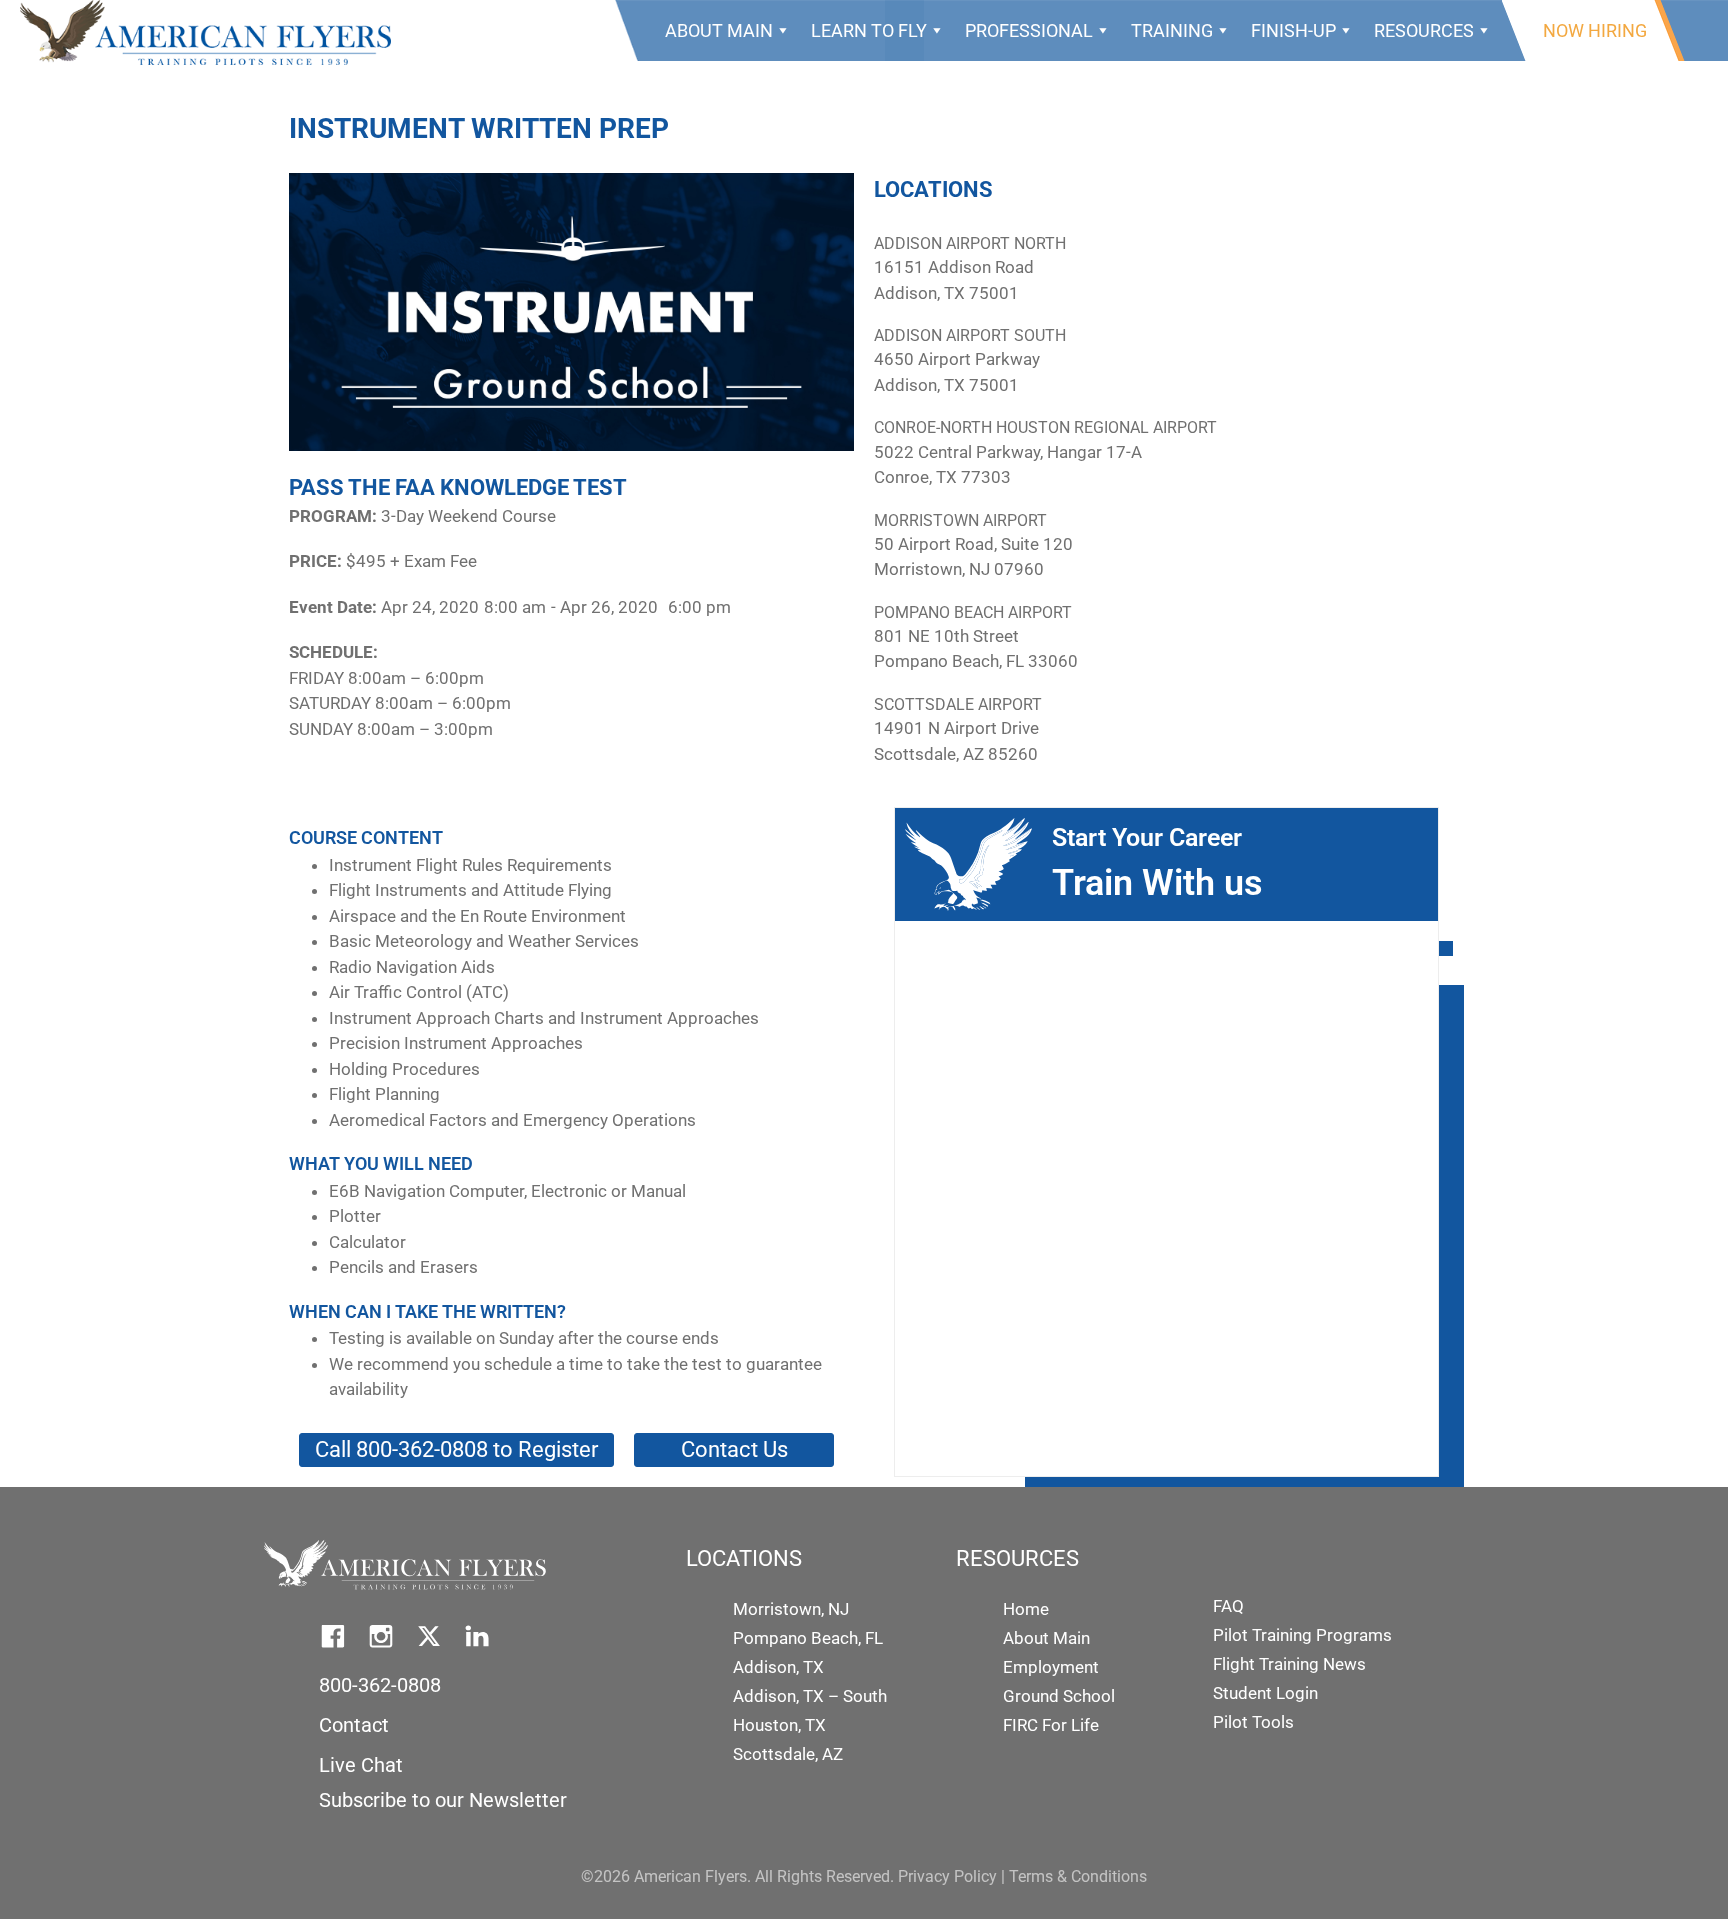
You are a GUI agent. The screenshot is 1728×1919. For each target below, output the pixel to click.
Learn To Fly (869, 30)
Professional (1029, 30)
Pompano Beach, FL (808, 1638)
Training (1172, 30)
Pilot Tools (1253, 1722)
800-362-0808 (380, 1685)
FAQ (1228, 1606)
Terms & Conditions (1078, 1876)
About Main (719, 30)
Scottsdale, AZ (788, 1754)
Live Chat (361, 1765)
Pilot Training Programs (1302, 1635)
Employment (1051, 1667)
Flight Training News (1289, 1664)
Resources (1424, 30)
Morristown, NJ (791, 1609)
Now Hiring (1595, 30)
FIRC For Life (1051, 1725)
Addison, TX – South (810, 1696)
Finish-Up (1293, 30)
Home (1026, 1609)
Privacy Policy (947, 1876)
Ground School (1059, 1696)
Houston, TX (779, 1725)
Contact (354, 1725)
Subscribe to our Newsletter (443, 1800)
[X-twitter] (429, 1636)
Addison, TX (778, 1667)
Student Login (1265, 1693)
